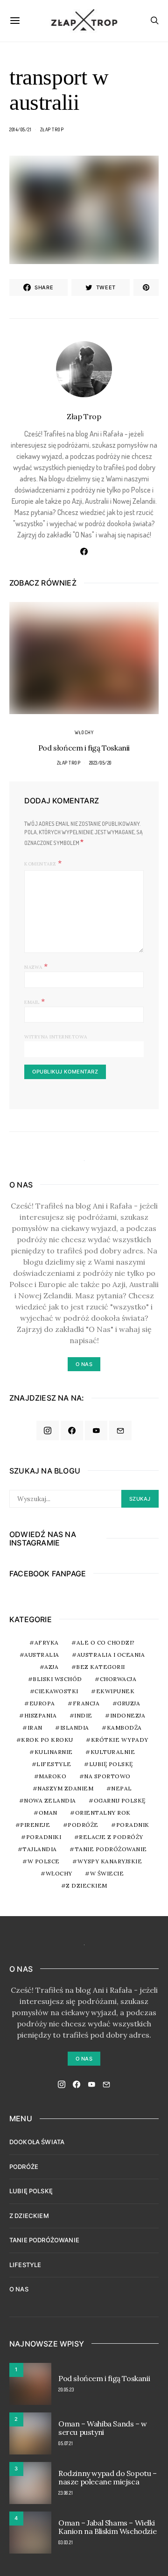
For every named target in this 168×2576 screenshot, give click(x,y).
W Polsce (44, 1861)
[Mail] (120, 1431)
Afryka (47, 1642)
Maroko (52, 1776)
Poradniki (44, 1837)
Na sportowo (107, 1776)
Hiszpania (41, 1715)
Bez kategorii (101, 1667)
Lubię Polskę (111, 1764)
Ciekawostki (56, 1691)
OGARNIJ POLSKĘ (120, 1800)
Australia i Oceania (111, 1655)
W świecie (107, 1873)
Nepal (122, 1788)
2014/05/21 (20, 129)
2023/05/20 (100, 763)
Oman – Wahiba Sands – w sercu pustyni (103, 2428)
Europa (42, 1703)
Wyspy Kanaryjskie (110, 1861)
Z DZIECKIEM (87, 1885)
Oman (48, 1813)
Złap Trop (52, 129)
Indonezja (128, 1715)
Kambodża (124, 1728)
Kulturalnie (113, 1752)
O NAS (19, 2289)
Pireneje (35, 1825)
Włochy (84, 732)
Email (35, 1001)
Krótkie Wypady (120, 1740)
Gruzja (129, 1703)
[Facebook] (72, 1431)
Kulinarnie (54, 1752)
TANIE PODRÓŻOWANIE (44, 2240)
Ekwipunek (115, 1691)
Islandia (75, 1728)
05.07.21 (66, 2443)
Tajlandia (40, 1849)
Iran (35, 1728)
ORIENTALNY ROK (103, 1813)
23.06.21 (66, 2493)
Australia (42, 1655)
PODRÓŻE (24, 2167)
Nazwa (36, 966)
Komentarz (40, 864)
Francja (86, 1703)
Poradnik (133, 1825)
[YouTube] (96, 1431)
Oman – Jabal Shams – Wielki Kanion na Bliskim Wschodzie (107, 2527)
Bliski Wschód (57, 1679)
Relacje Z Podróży (111, 1837)
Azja (51, 1667)
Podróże (83, 1825)
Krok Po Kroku (47, 1740)
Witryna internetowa (56, 1037)
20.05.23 (66, 2390)
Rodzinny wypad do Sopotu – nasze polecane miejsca (108, 2477)
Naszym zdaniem (65, 1788)
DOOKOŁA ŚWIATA (37, 2142)
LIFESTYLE (25, 2265)
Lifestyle (54, 1764)
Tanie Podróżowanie (111, 1849)
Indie (83, 1715)
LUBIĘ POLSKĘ (31, 2191)
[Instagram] (48, 1431)
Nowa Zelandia (50, 1800)
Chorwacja (118, 1679)
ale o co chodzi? (106, 1642)
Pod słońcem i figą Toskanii (84, 748)
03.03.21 (66, 2542)
